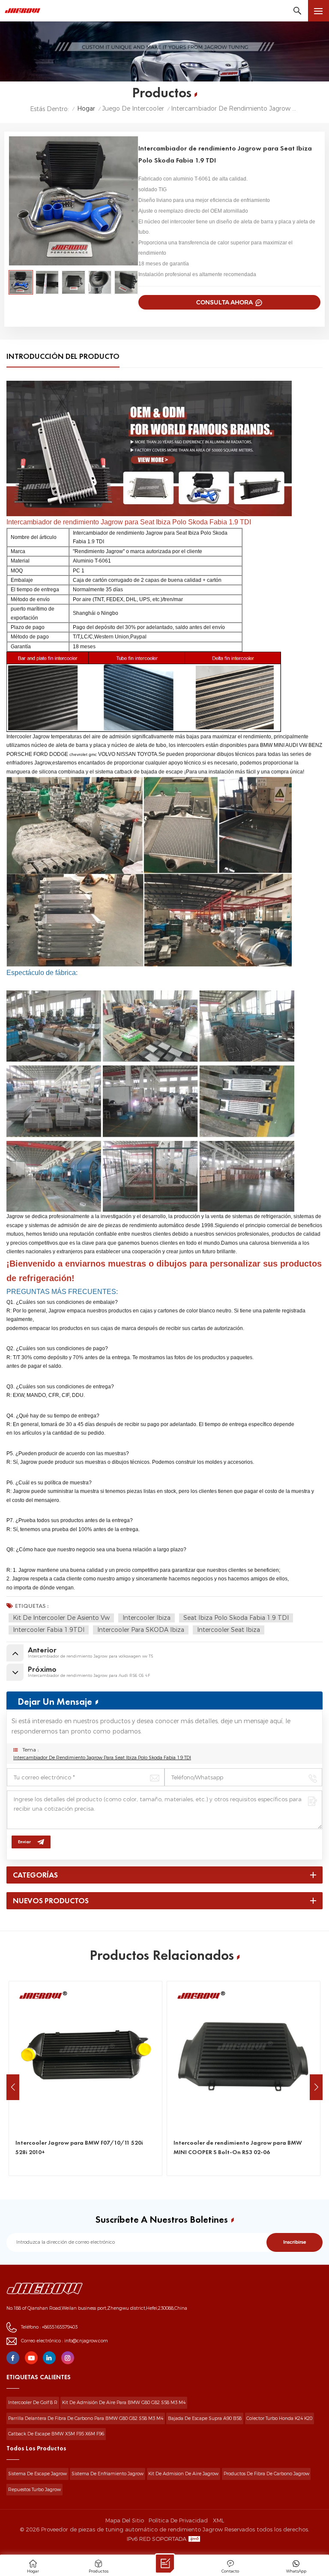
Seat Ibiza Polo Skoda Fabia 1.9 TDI (236, 1618)
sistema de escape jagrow (37, 2474)
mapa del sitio (125, 2520)
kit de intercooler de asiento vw (61, 1618)
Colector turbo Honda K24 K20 (279, 2418)
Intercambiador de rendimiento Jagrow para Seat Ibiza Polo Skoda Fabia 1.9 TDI (102, 1758)
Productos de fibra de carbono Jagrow (266, 2474)
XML (218, 2520)
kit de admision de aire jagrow (183, 2474)
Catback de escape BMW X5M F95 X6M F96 (56, 2434)
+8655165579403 (60, 2327)
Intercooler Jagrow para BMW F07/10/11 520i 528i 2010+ (79, 2147)
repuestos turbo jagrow (34, 2490)
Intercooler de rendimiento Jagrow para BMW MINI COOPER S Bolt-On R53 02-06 (238, 2147)
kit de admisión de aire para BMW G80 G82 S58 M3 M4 (124, 2403)
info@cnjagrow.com (86, 2341)
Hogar (86, 109)
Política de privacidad (178, 2520)
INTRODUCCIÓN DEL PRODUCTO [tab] (63, 357)
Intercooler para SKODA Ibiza (141, 1630)
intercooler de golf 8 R (33, 2403)
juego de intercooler (133, 109)
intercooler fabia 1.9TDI (49, 1630)
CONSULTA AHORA (225, 302)
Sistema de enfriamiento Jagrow (108, 2474)
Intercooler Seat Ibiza (229, 1630)
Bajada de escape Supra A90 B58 (205, 2418)
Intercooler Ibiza (147, 1618)
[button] (316, 2087)
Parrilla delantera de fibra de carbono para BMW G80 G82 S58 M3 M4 (86, 2418)
